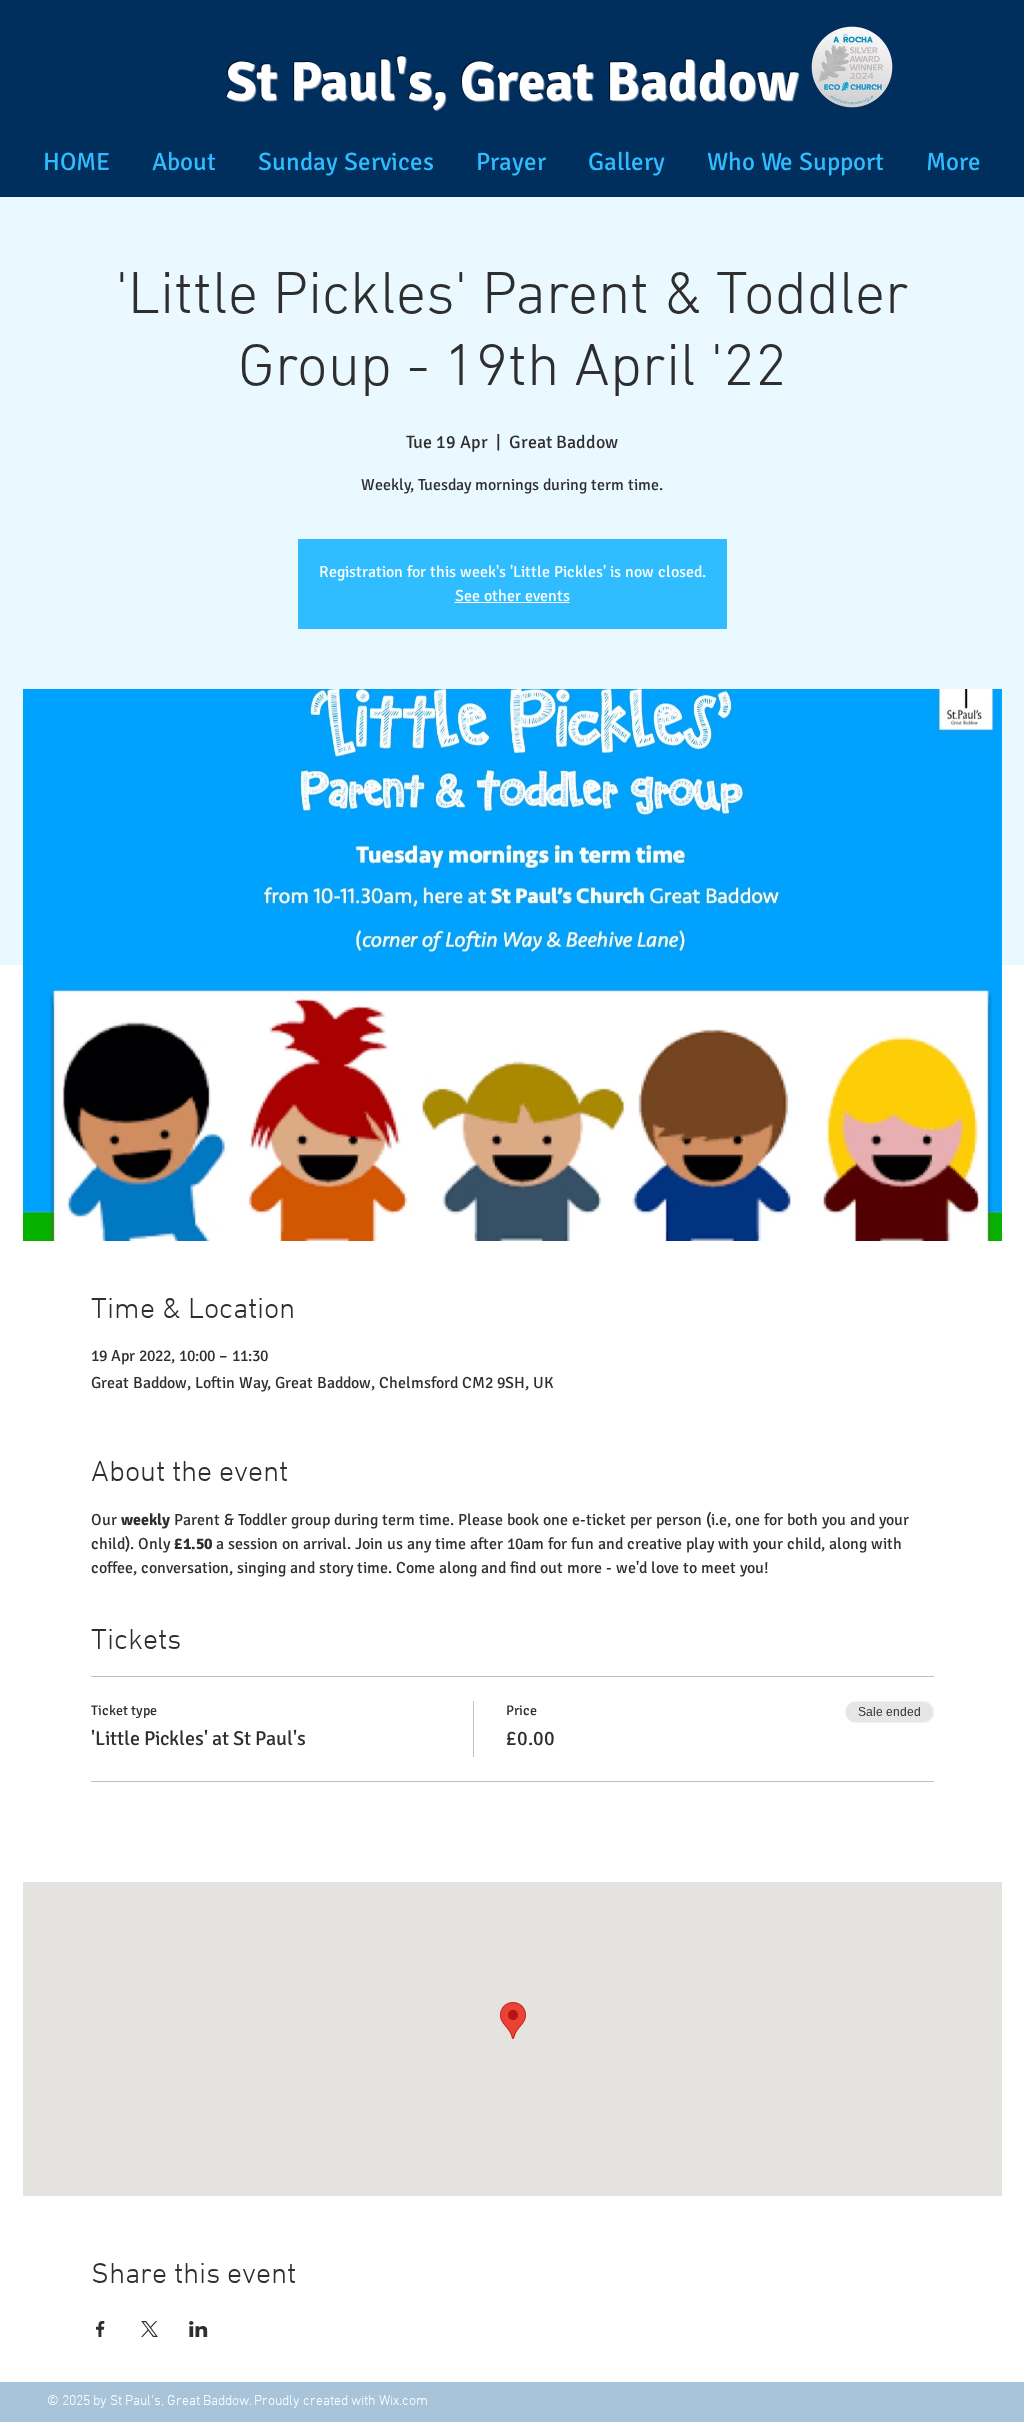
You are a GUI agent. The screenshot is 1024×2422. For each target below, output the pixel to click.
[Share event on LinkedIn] (198, 2329)
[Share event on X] (149, 2329)
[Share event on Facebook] (100, 2329)
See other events (512, 596)
